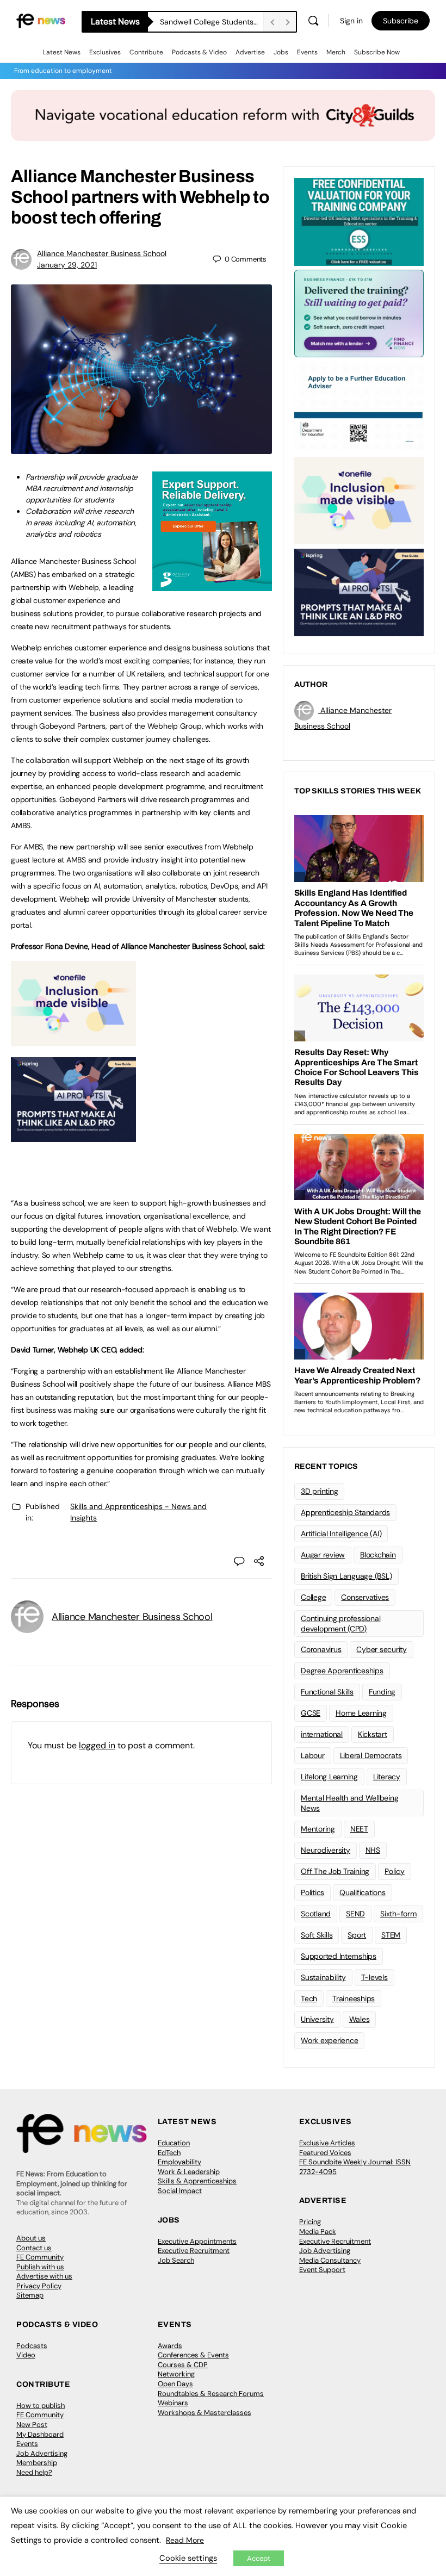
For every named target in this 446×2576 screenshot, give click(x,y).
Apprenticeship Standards (345, 1512)
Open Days (175, 2384)
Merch (336, 52)
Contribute (146, 52)
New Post (32, 2425)
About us (31, 2238)
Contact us (34, 2248)
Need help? (34, 2472)
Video (26, 2355)
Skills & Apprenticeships (197, 2181)
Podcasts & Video (199, 52)
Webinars (173, 2403)
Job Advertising (325, 2251)
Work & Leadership (189, 2172)
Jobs (281, 52)
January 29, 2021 (67, 265)
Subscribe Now (377, 52)
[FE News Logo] (41, 20)
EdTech (169, 2153)
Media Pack (318, 2232)
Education (174, 2143)
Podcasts (32, 2346)
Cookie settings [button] (188, 2558)
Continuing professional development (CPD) (340, 1624)
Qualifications (363, 1892)
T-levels (374, 1977)
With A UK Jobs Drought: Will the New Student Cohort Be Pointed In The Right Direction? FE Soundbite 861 (212, 22)
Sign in (351, 21)
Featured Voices (325, 2153)
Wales (360, 2019)
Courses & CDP (183, 2365)
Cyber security (382, 1649)
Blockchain (378, 1555)
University (317, 2019)
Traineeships (354, 1998)
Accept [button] (259, 2558)
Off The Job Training (335, 1871)
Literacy (387, 1777)
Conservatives (365, 1597)
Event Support (322, 2270)
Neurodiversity (326, 1850)
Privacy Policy (39, 2286)
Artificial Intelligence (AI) (341, 1534)
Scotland (316, 1914)
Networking (176, 2374)
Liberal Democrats (371, 1755)
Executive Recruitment (194, 2251)
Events (307, 52)
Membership (37, 2463)
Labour (313, 1755)
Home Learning (361, 1713)
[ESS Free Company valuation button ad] (359, 221)
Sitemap (30, 2295)
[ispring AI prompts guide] (73, 1136)
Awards (170, 2346)
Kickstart (373, 1734)
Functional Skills (327, 1692)
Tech (309, 1998)
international (322, 1734)
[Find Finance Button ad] (359, 313)
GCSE (311, 1713)
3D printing (319, 1491)
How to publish (41, 2406)
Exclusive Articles (327, 2143)
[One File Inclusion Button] (73, 1040)
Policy (395, 1871)
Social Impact (180, 2191)
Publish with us (40, 2267)
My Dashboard (40, 2434)
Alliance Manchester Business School (102, 253)
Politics (312, 1892)
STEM (391, 1935)
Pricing (310, 2222)
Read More (185, 2540)
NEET (359, 1829)
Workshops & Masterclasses (205, 2413)
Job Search (176, 2260)
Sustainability (323, 1977)
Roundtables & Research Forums (211, 2394)
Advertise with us (44, 2276)
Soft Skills (317, 1935)
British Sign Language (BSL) (346, 1576)
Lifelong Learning (329, 1777)
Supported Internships (339, 1956)
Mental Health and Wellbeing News (350, 1803)
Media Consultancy (330, 2260)
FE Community (40, 2257)
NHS (373, 1850)
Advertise (250, 52)
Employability (179, 2162)
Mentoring (318, 1829)
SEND (355, 1914)
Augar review (323, 1555)
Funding (382, 1692)
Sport (357, 1935)
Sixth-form (398, 1914)
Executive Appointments (197, 2241)
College (313, 1597)
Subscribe (401, 21)
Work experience (329, 2040)
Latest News (62, 52)
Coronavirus (321, 1649)
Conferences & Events (193, 2355)
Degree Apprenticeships (342, 1671)
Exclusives (105, 52)
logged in (97, 1745)
